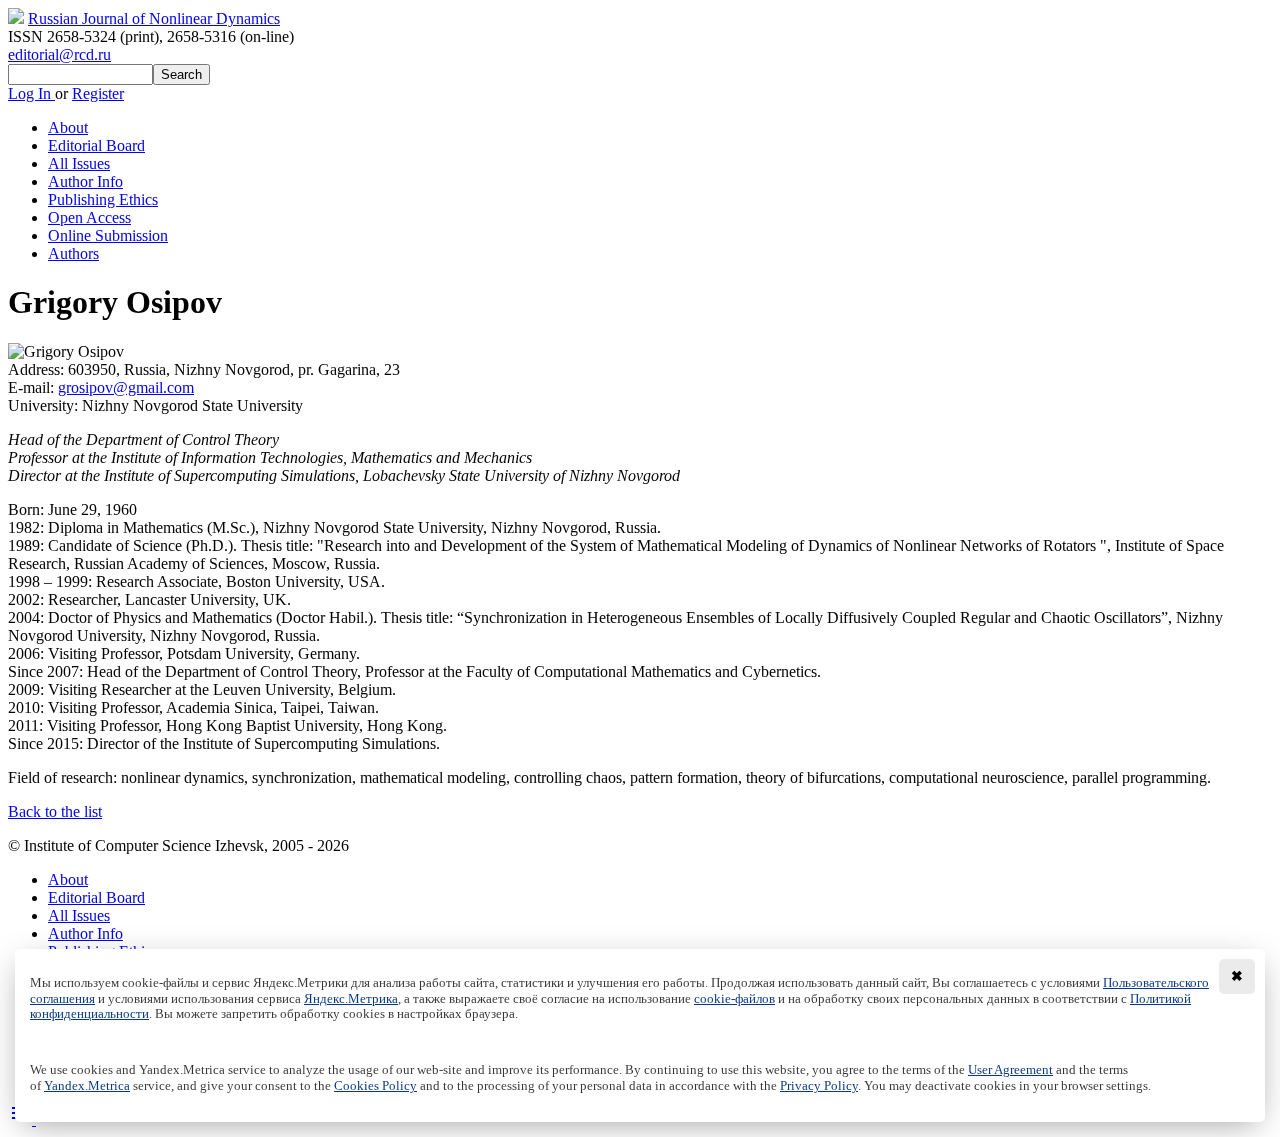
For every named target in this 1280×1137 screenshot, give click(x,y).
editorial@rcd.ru (59, 54)
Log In (31, 93)
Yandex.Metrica (87, 1086)
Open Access (89, 217)
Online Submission (108, 235)
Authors (73, 253)
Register (98, 93)
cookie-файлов (734, 999)
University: (45, 405)
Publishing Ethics (103, 199)
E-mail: (33, 387)
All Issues (79, 163)
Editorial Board (96, 145)
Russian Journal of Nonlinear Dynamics (154, 18)
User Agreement (1010, 1070)
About (68, 127)
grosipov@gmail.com (126, 387)
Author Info (85, 181)
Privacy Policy (819, 1086)
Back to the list (55, 811)
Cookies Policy (375, 1086)
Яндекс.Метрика (351, 999)
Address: (38, 369)
